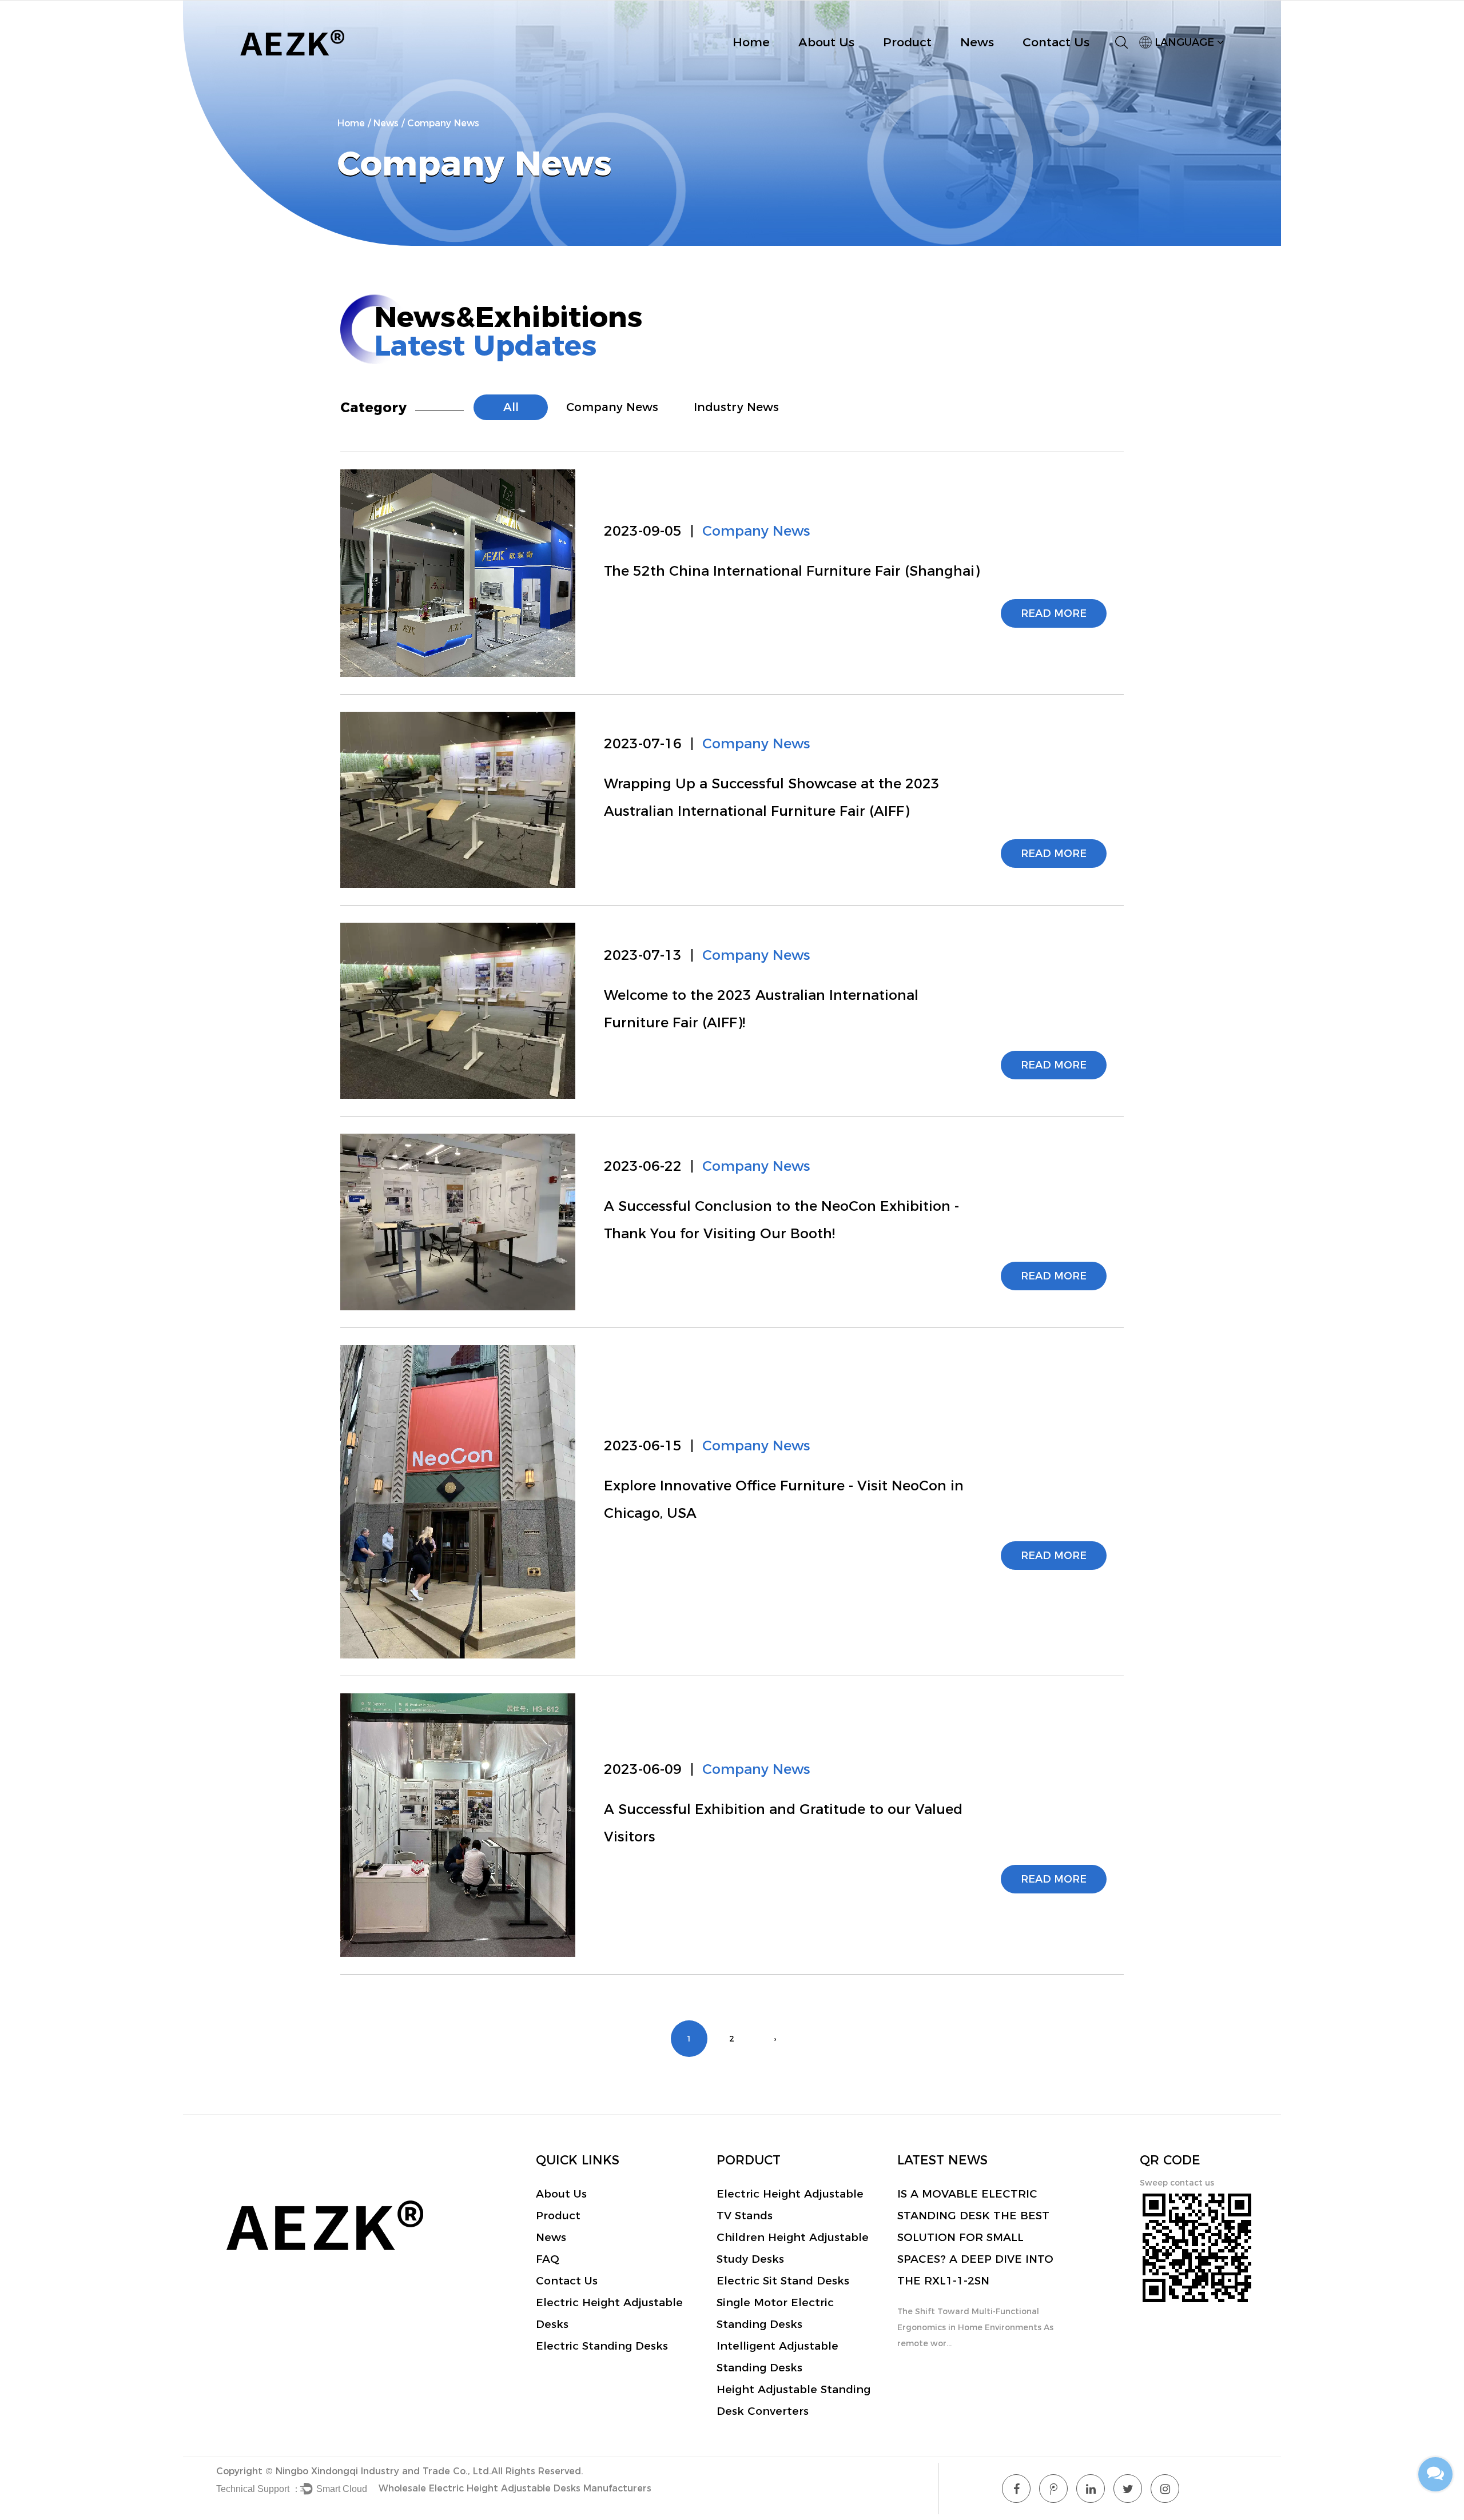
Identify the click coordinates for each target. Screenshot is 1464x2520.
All (511, 407)
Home (751, 42)
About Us (826, 42)
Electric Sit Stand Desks (783, 2281)
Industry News (736, 407)
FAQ (548, 2259)
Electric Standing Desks (602, 2346)
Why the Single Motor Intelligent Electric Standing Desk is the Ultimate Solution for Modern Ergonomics (971, 2237)
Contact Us (1056, 42)
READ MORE (1054, 613)
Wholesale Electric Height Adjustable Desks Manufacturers (515, 2488)
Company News (612, 407)
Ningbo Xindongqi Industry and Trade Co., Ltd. (383, 2471)
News (977, 42)
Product (907, 42)
